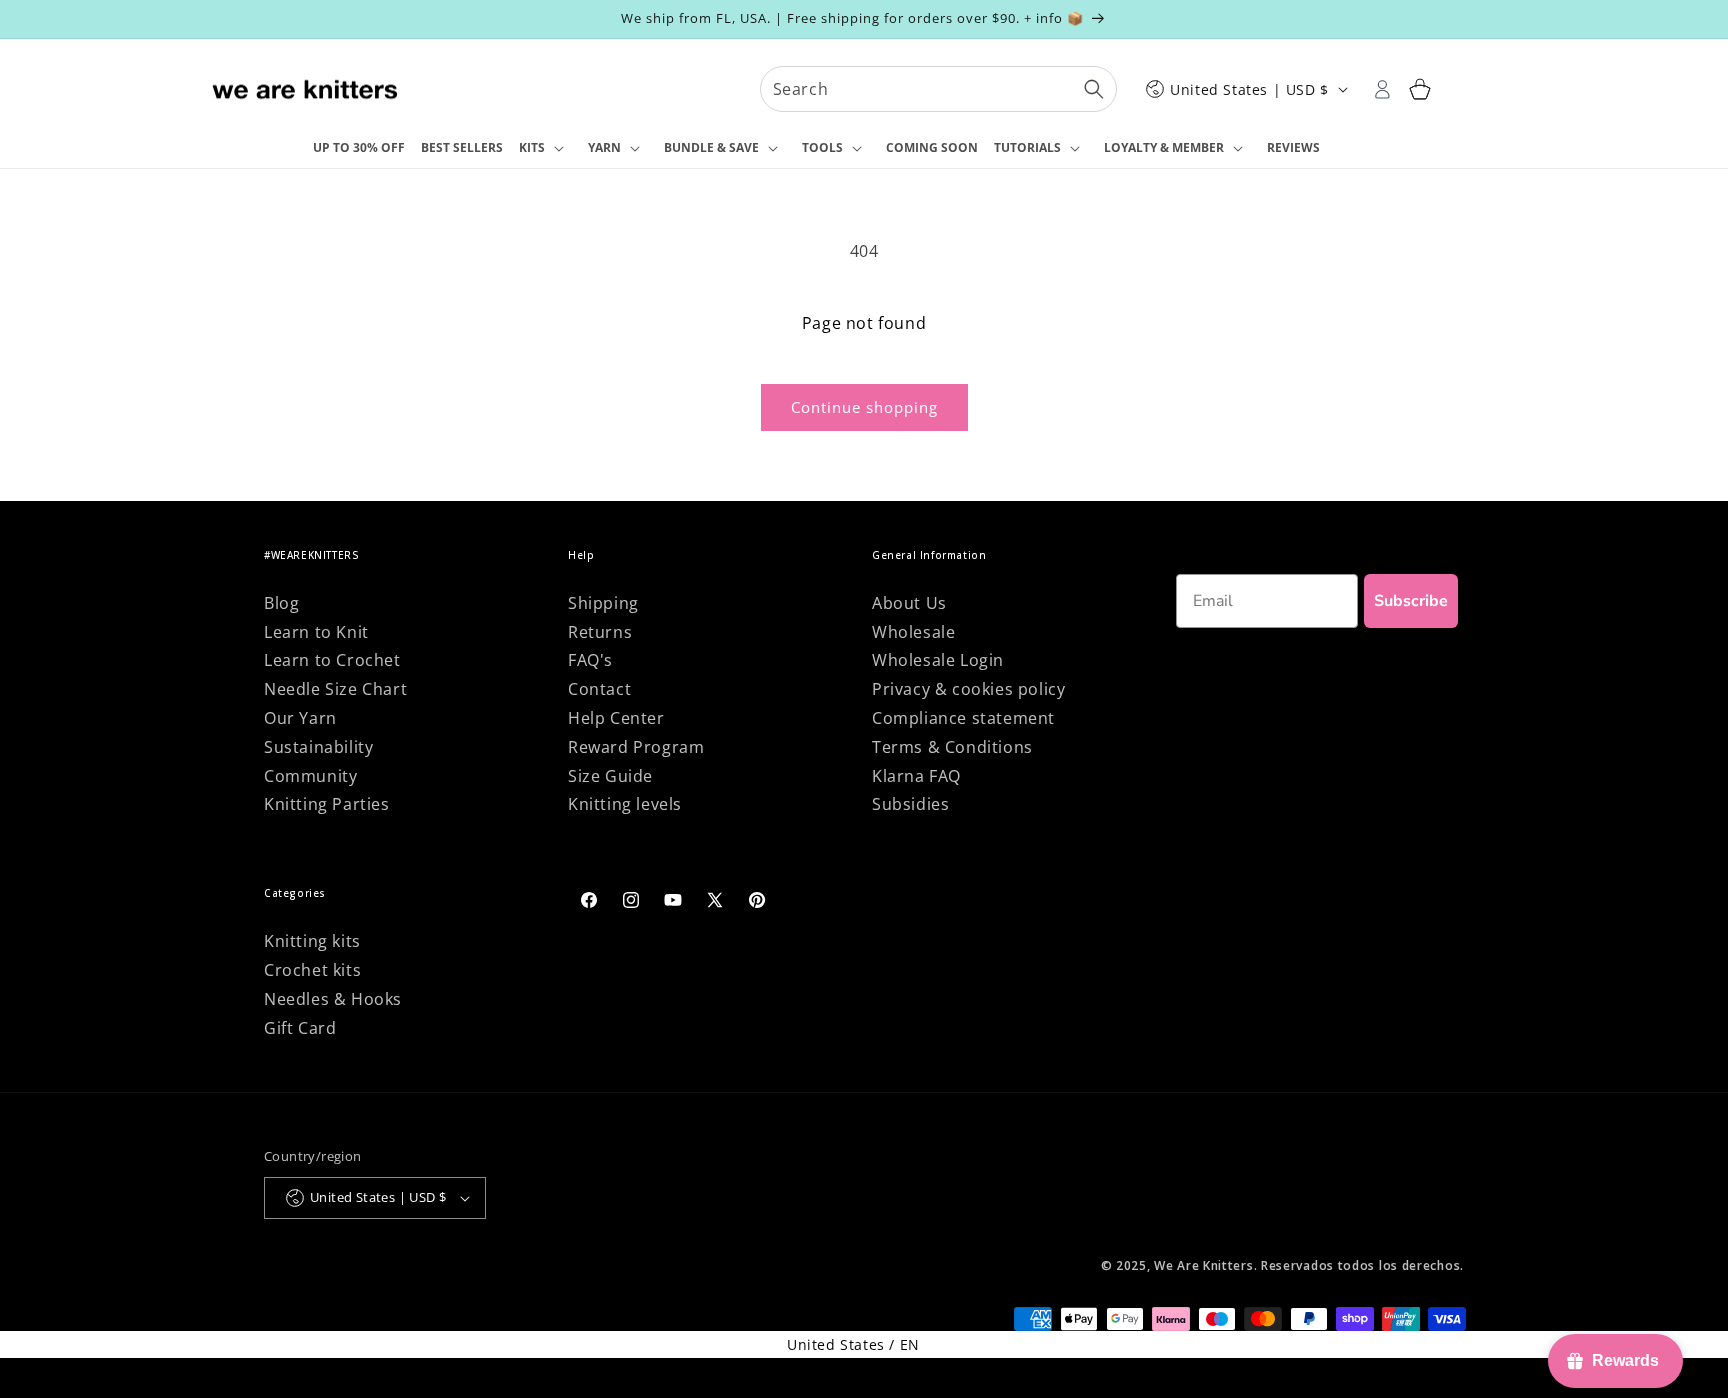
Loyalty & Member (1164, 147)
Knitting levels (625, 804)
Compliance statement (963, 718)
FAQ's (590, 660)
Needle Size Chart (335, 689)
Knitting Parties (327, 804)
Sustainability (318, 747)
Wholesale (913, 632)
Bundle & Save (711, 147)
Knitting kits (312, 941)
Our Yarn (300, 718)
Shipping (603, 603)
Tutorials (1027, 147)
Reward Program (636, 747)
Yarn (604, 147)
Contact (599, 689)
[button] (545, 149)
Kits (532, 147)
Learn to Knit (316, 632)
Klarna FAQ (916, 776)
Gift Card (300, 1028)
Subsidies (910, 804)
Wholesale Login (938, 660)
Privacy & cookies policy (968, 689)
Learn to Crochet (332, 660)
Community (310, 776)
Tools (822, 147)
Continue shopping (864, 407)
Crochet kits (312, 970)
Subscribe (1411, 601)
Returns (600, 632)
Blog (281, 603)
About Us (909, 603)
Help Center (616, 718)
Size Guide (610, 776)
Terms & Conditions (952, 747)
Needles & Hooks (333, 999)
